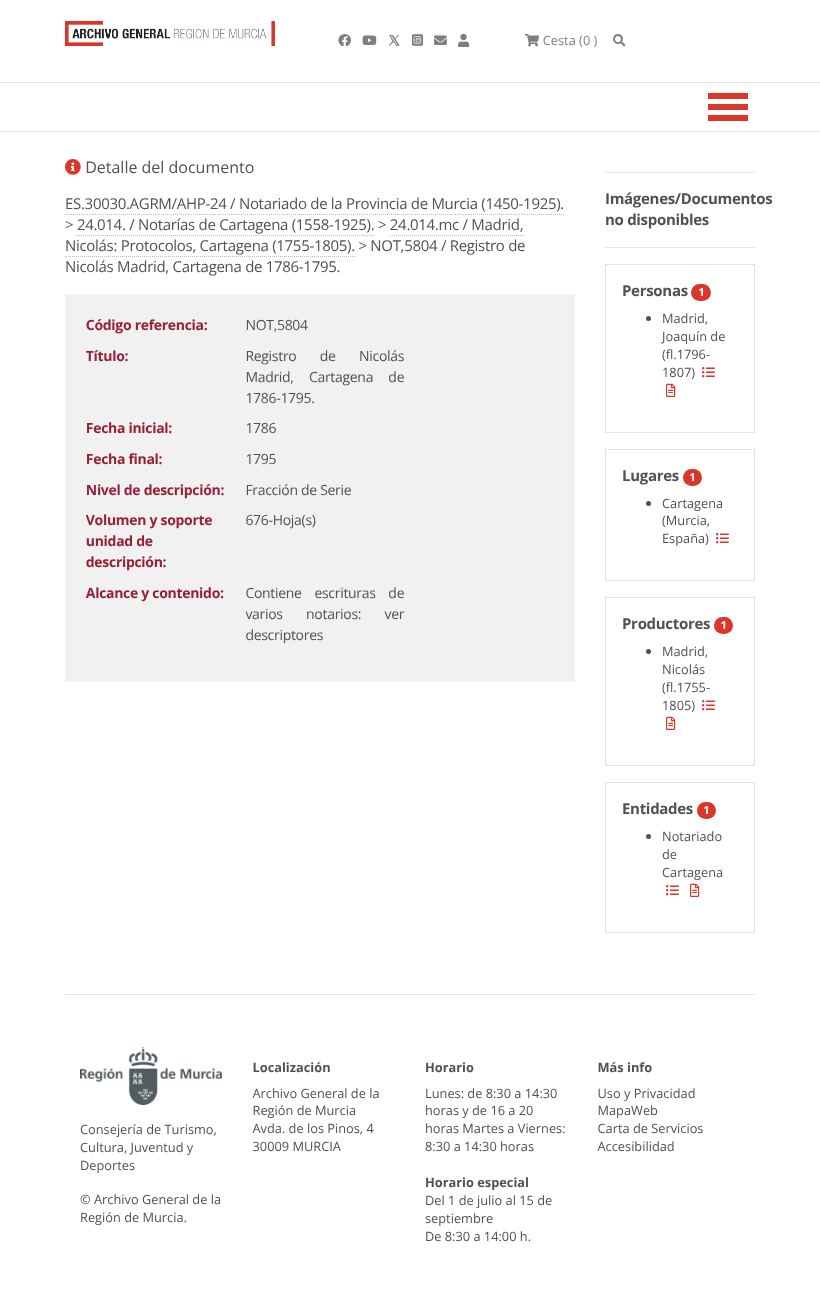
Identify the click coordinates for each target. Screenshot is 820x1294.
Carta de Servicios (651, 1128)
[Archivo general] (170, 29)
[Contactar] (442, 40)
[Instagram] (419, 40)
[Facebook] (346, 40)
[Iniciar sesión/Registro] (463, 40)
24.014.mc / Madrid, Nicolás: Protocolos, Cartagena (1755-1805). (294, 235)
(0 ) (570, 40)
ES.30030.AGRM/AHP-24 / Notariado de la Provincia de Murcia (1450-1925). (314, 204)
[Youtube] (370, 40)
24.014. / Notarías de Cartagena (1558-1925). (225, 225)
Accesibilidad (636, 1146)
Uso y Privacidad (647, 1093)
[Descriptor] (671, 390)
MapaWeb (628, 1110)
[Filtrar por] (708, 372)
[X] (396, 40)
